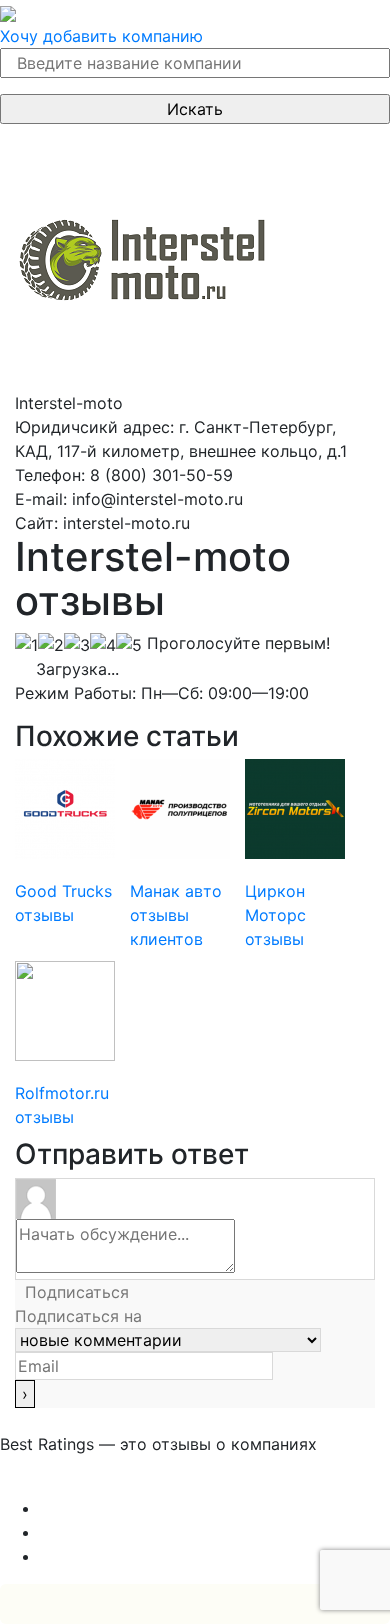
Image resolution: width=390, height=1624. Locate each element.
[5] (129, 645)
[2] (51, 645)
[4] (103, 645)
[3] (77, 645)
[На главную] (8, 12)
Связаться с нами (70, 1484)
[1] (26, 645)
